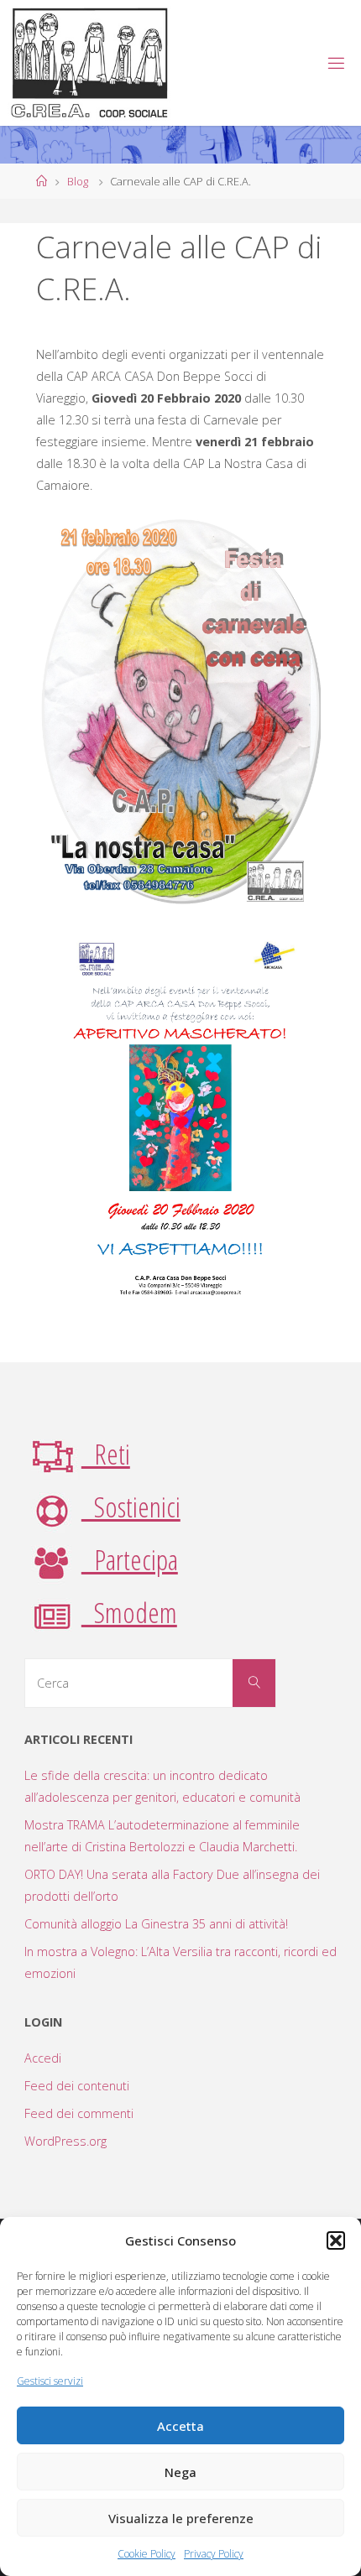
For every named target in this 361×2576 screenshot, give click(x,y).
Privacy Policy (214, 2554)
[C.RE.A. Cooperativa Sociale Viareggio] (90, 62)
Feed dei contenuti (77, 2086)
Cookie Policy (146, 2554)
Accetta (180, 2426)
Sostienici (131, 1507)
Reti (106, 1454)
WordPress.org (65, 2141)
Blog (78, 181)
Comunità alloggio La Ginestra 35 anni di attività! (156, 1924)
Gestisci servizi (50, 2381)
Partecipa (130, 1559)
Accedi (43, 2058)
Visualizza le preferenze (181, 2518)
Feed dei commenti (79, 2113)
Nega (180, 2472)
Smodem (129, 1612)
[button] (336, 2240)
